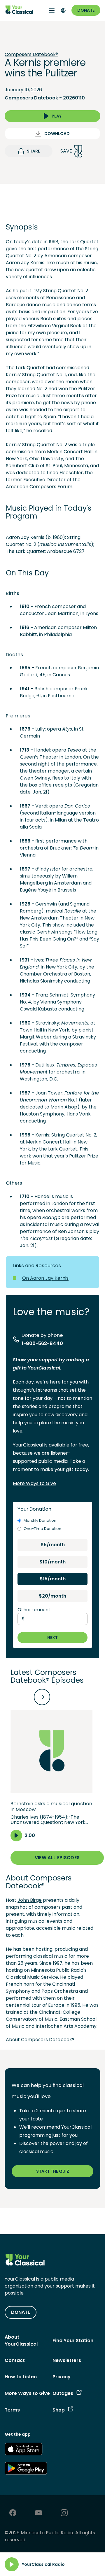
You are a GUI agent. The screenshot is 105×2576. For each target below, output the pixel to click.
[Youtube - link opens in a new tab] (38, 2513)
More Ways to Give (34, 1483)
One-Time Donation (42, 1529)
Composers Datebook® (31, 55)
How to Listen (21, 2377)
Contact (15, 2360)
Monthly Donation (40, 1520)
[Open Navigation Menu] (52, 10)
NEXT (52, 1638)
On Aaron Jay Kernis (45, 1278)
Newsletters (67, 2360)
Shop (59, 2410)
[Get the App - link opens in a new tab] (24, 2450)
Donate (86, 10)
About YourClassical (21, 2341)
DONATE (21, 2312)
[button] (51, 1776)
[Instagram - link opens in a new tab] (64, 2513)
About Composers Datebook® (40, 2040)
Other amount (34, 1610)
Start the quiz (53, 2171)
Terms (12, 2410)
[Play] (12, 2564)
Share (33, 151)
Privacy (62, 2377)
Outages (63, 2393)
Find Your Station (73, 2341)
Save (66, 151)
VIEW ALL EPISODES (57, 1858)
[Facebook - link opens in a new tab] (13, 2513)
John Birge (30, 1900)
